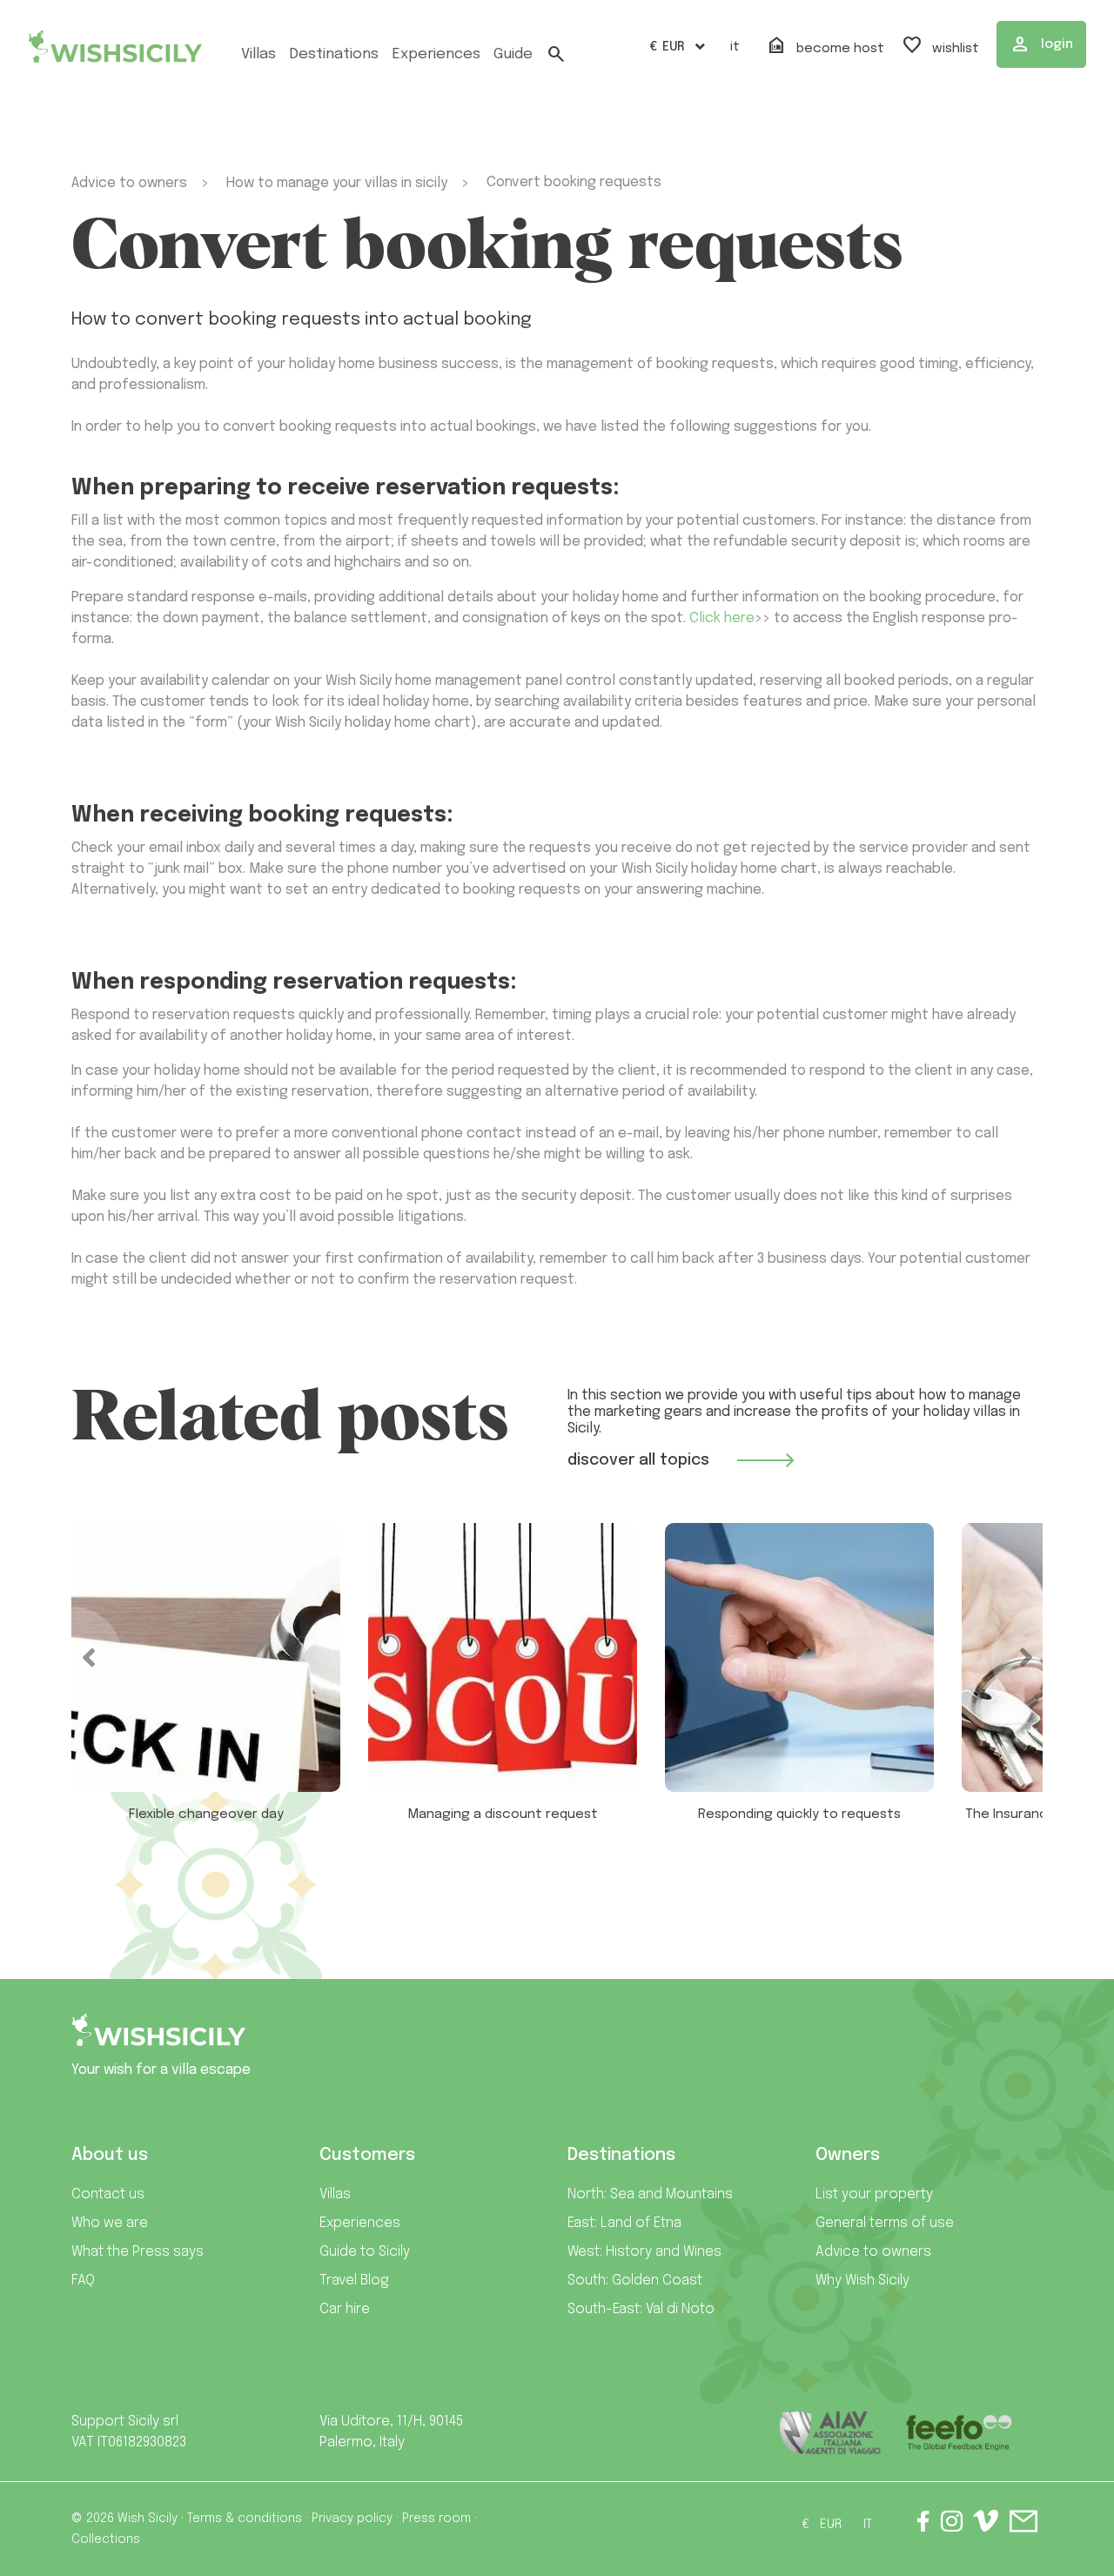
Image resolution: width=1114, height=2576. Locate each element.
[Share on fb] (923, 2525)
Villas (258, 54)
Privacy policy (352, 2519)
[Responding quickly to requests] (799, 1657)
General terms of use (885, 2223)
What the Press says (138, 2252)
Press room (436, 2519)
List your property (874, 2194)
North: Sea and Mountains (650, 2194)
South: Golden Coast (635, 2281)
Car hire (345, 2309)
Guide (513, 54)
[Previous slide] (71, 1658)
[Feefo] (959, 2433)
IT (735, 47)
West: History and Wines (644, 2252)
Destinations (334, 54)
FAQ (83, 2281)
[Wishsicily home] (158, 2037)
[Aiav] (831, 2433)
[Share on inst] (952, 2525)
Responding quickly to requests (799, 1815)
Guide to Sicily (365, 2252)
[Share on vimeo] (986, 2527)
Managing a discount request (503, 1815)
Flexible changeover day (206, 1815)
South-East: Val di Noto (641, 2309)
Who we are (110, 2223)
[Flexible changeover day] (206, 1657)
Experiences (360, 2223)
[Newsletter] (1023, 2525)
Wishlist (940, 46)
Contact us (108, 2194)
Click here (722, 618)
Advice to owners (873, 2252)
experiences (436, 54)
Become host (825, 46)
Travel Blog (354, 2281)
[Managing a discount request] (503, 1657)
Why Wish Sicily (862, 2281)
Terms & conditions (245, 2519)
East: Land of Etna (624, 2223)
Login (1041, 44)
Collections (106, 2539)
